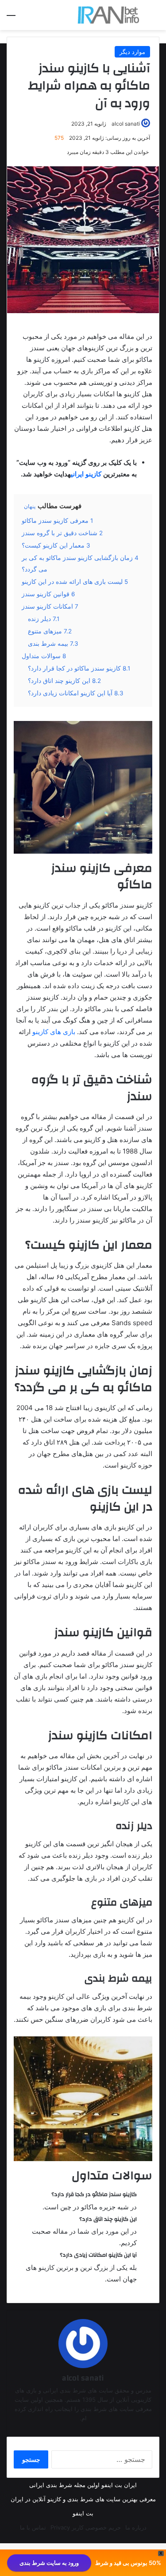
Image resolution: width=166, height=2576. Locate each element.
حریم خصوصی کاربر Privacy (86, 2527)
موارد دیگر (132, 52)
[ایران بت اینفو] (108, 15)
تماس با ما (33, 2527)
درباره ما (136, 2527)
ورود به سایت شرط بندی (49, 2563)
